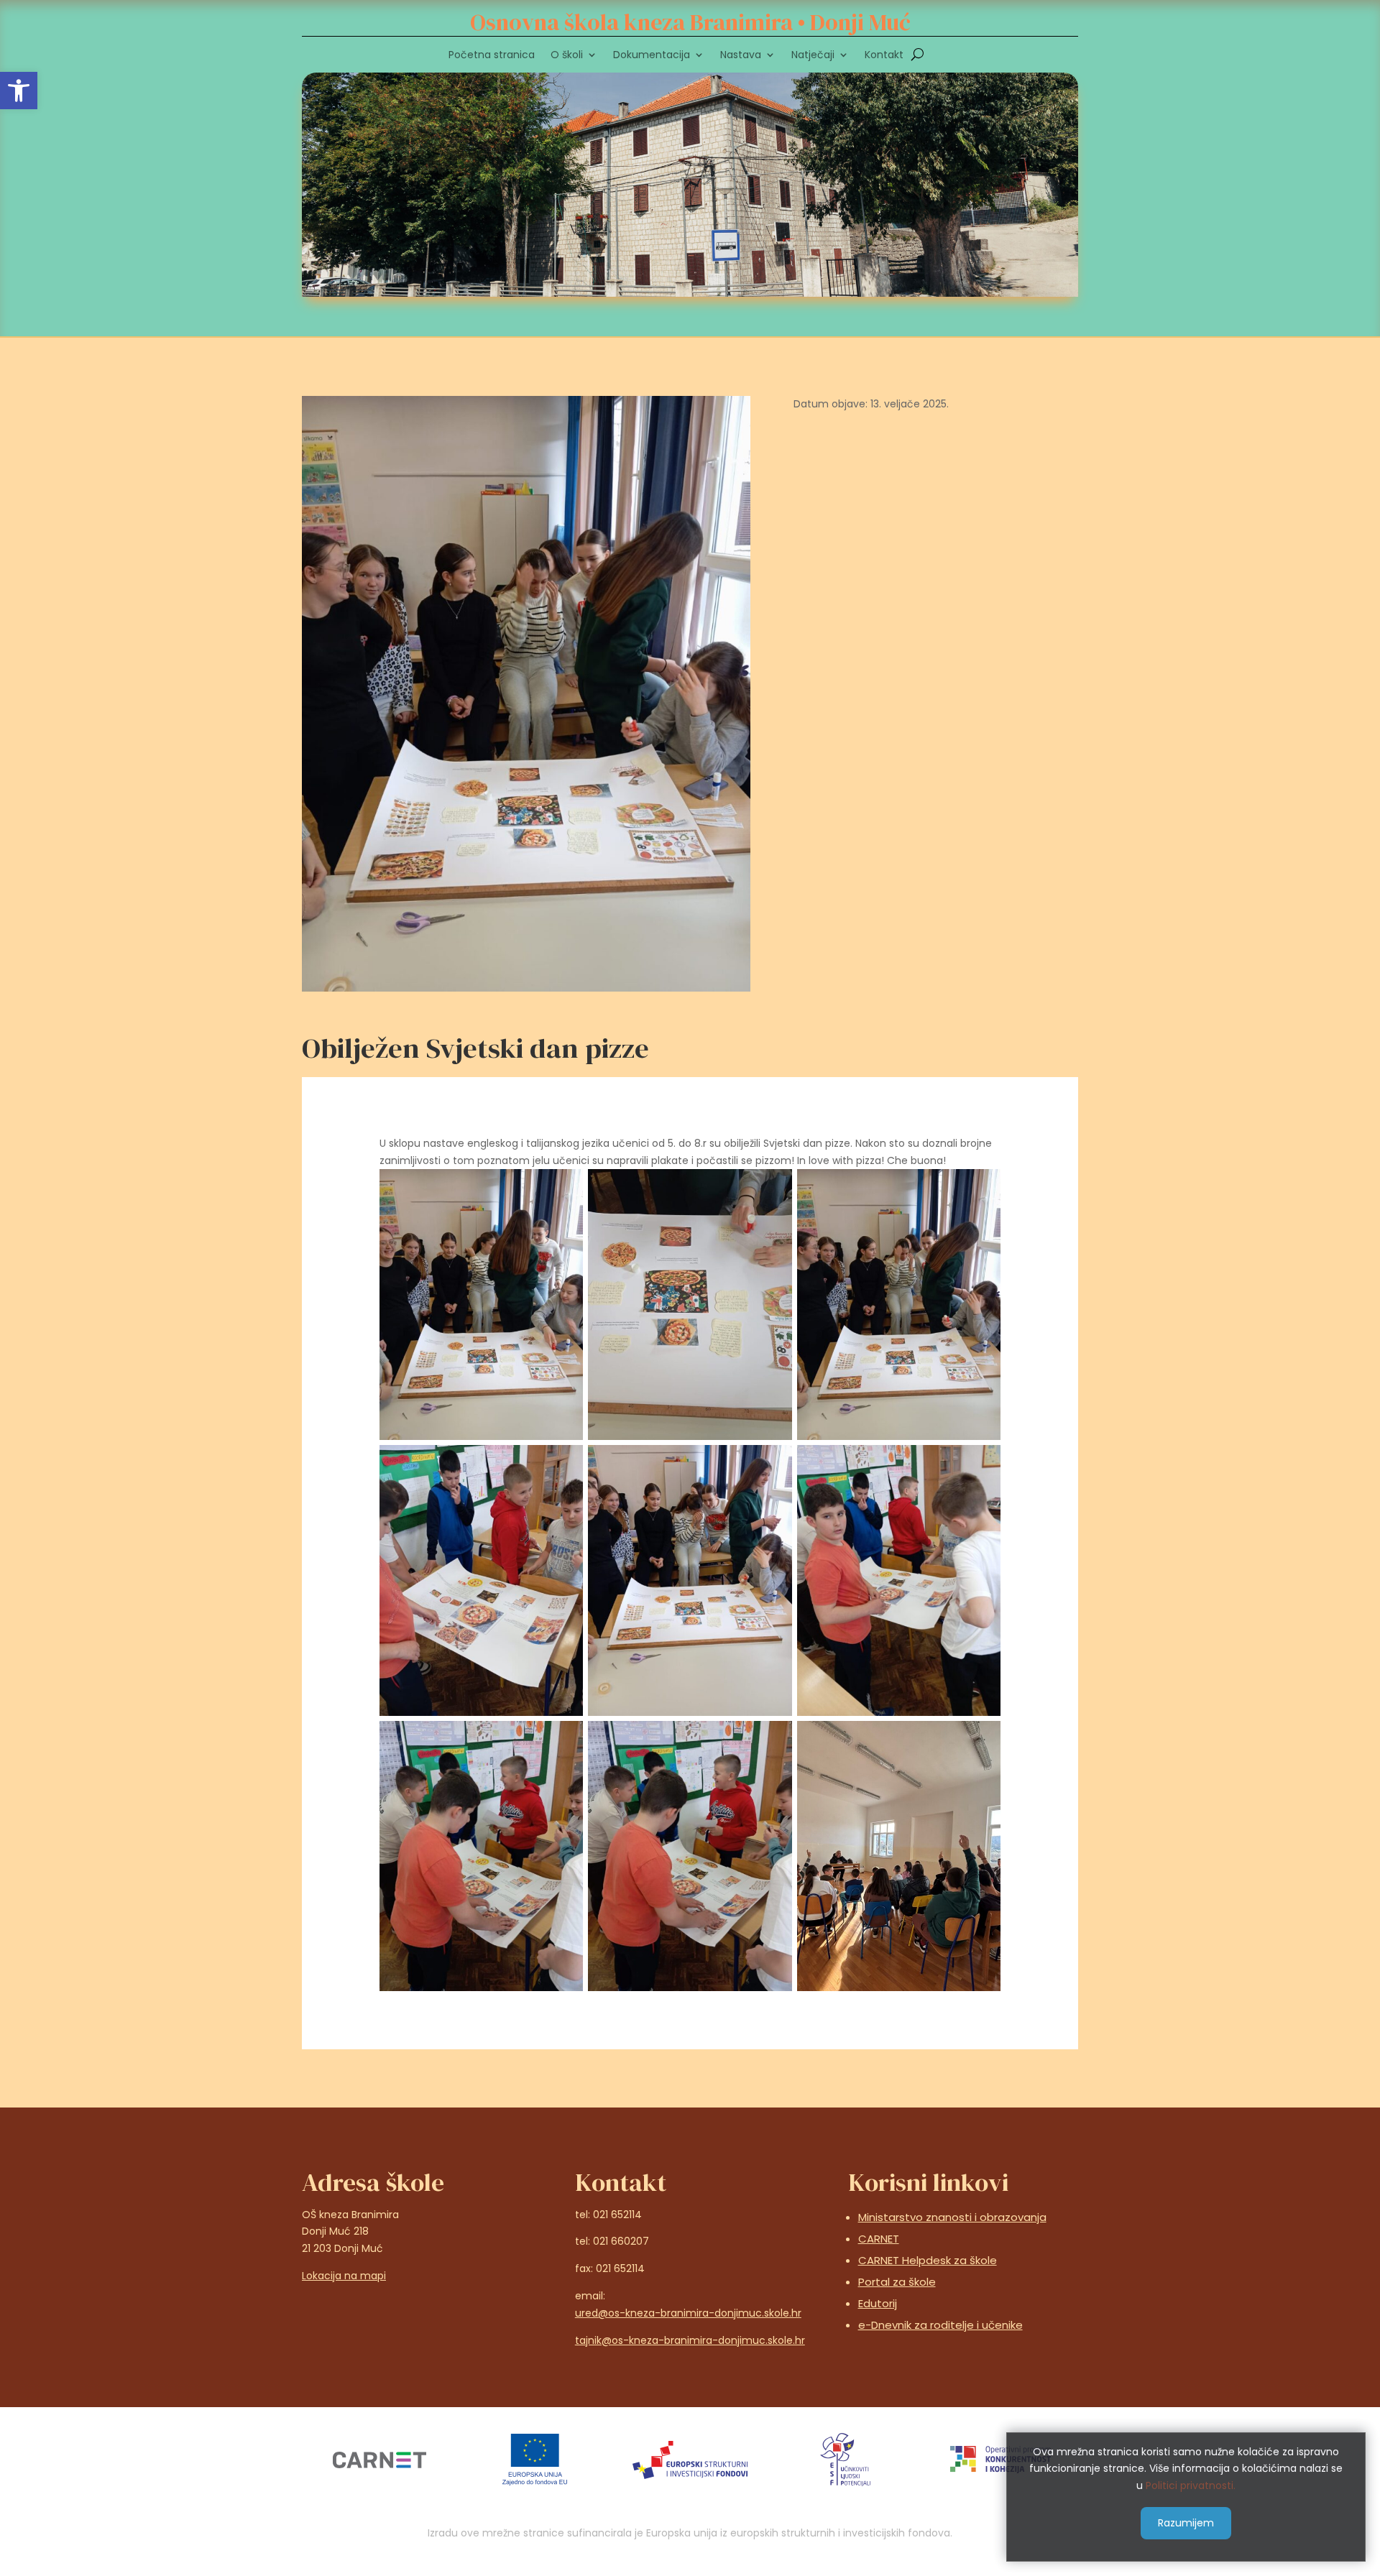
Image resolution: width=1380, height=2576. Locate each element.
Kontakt (884, 56)
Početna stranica (492, 56)
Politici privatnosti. (1191, 2485)
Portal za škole (897, 2282)
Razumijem (1186, 2522)
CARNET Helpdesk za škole (928, 2260)
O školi (567, 56)
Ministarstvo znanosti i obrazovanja (952, 2217)
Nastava (741, 56)
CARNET (879, 2239)
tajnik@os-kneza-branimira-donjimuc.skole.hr (690, 2340)
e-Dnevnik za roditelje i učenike (940, 2325)
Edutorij (878, 2303)
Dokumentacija (652, 56)
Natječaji (813, 56)
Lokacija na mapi (344, 2276)
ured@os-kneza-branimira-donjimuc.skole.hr (688, 2313)
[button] (19, 91)
